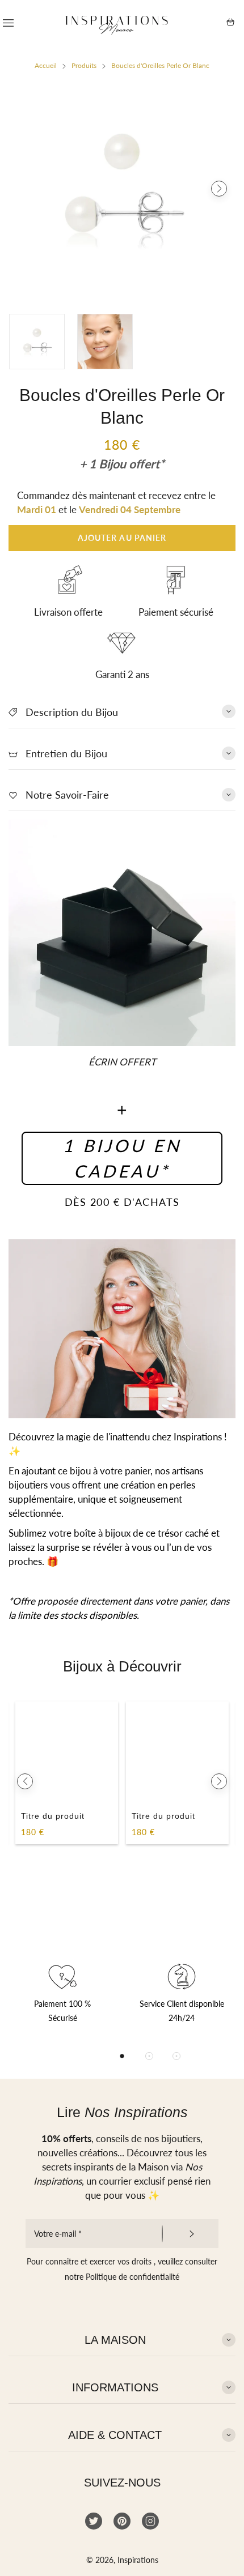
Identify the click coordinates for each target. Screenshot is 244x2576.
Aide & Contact (115, 2435)
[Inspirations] (117, 22)
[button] (25, 189)
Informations (115, 2387)
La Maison (115, 2340)
